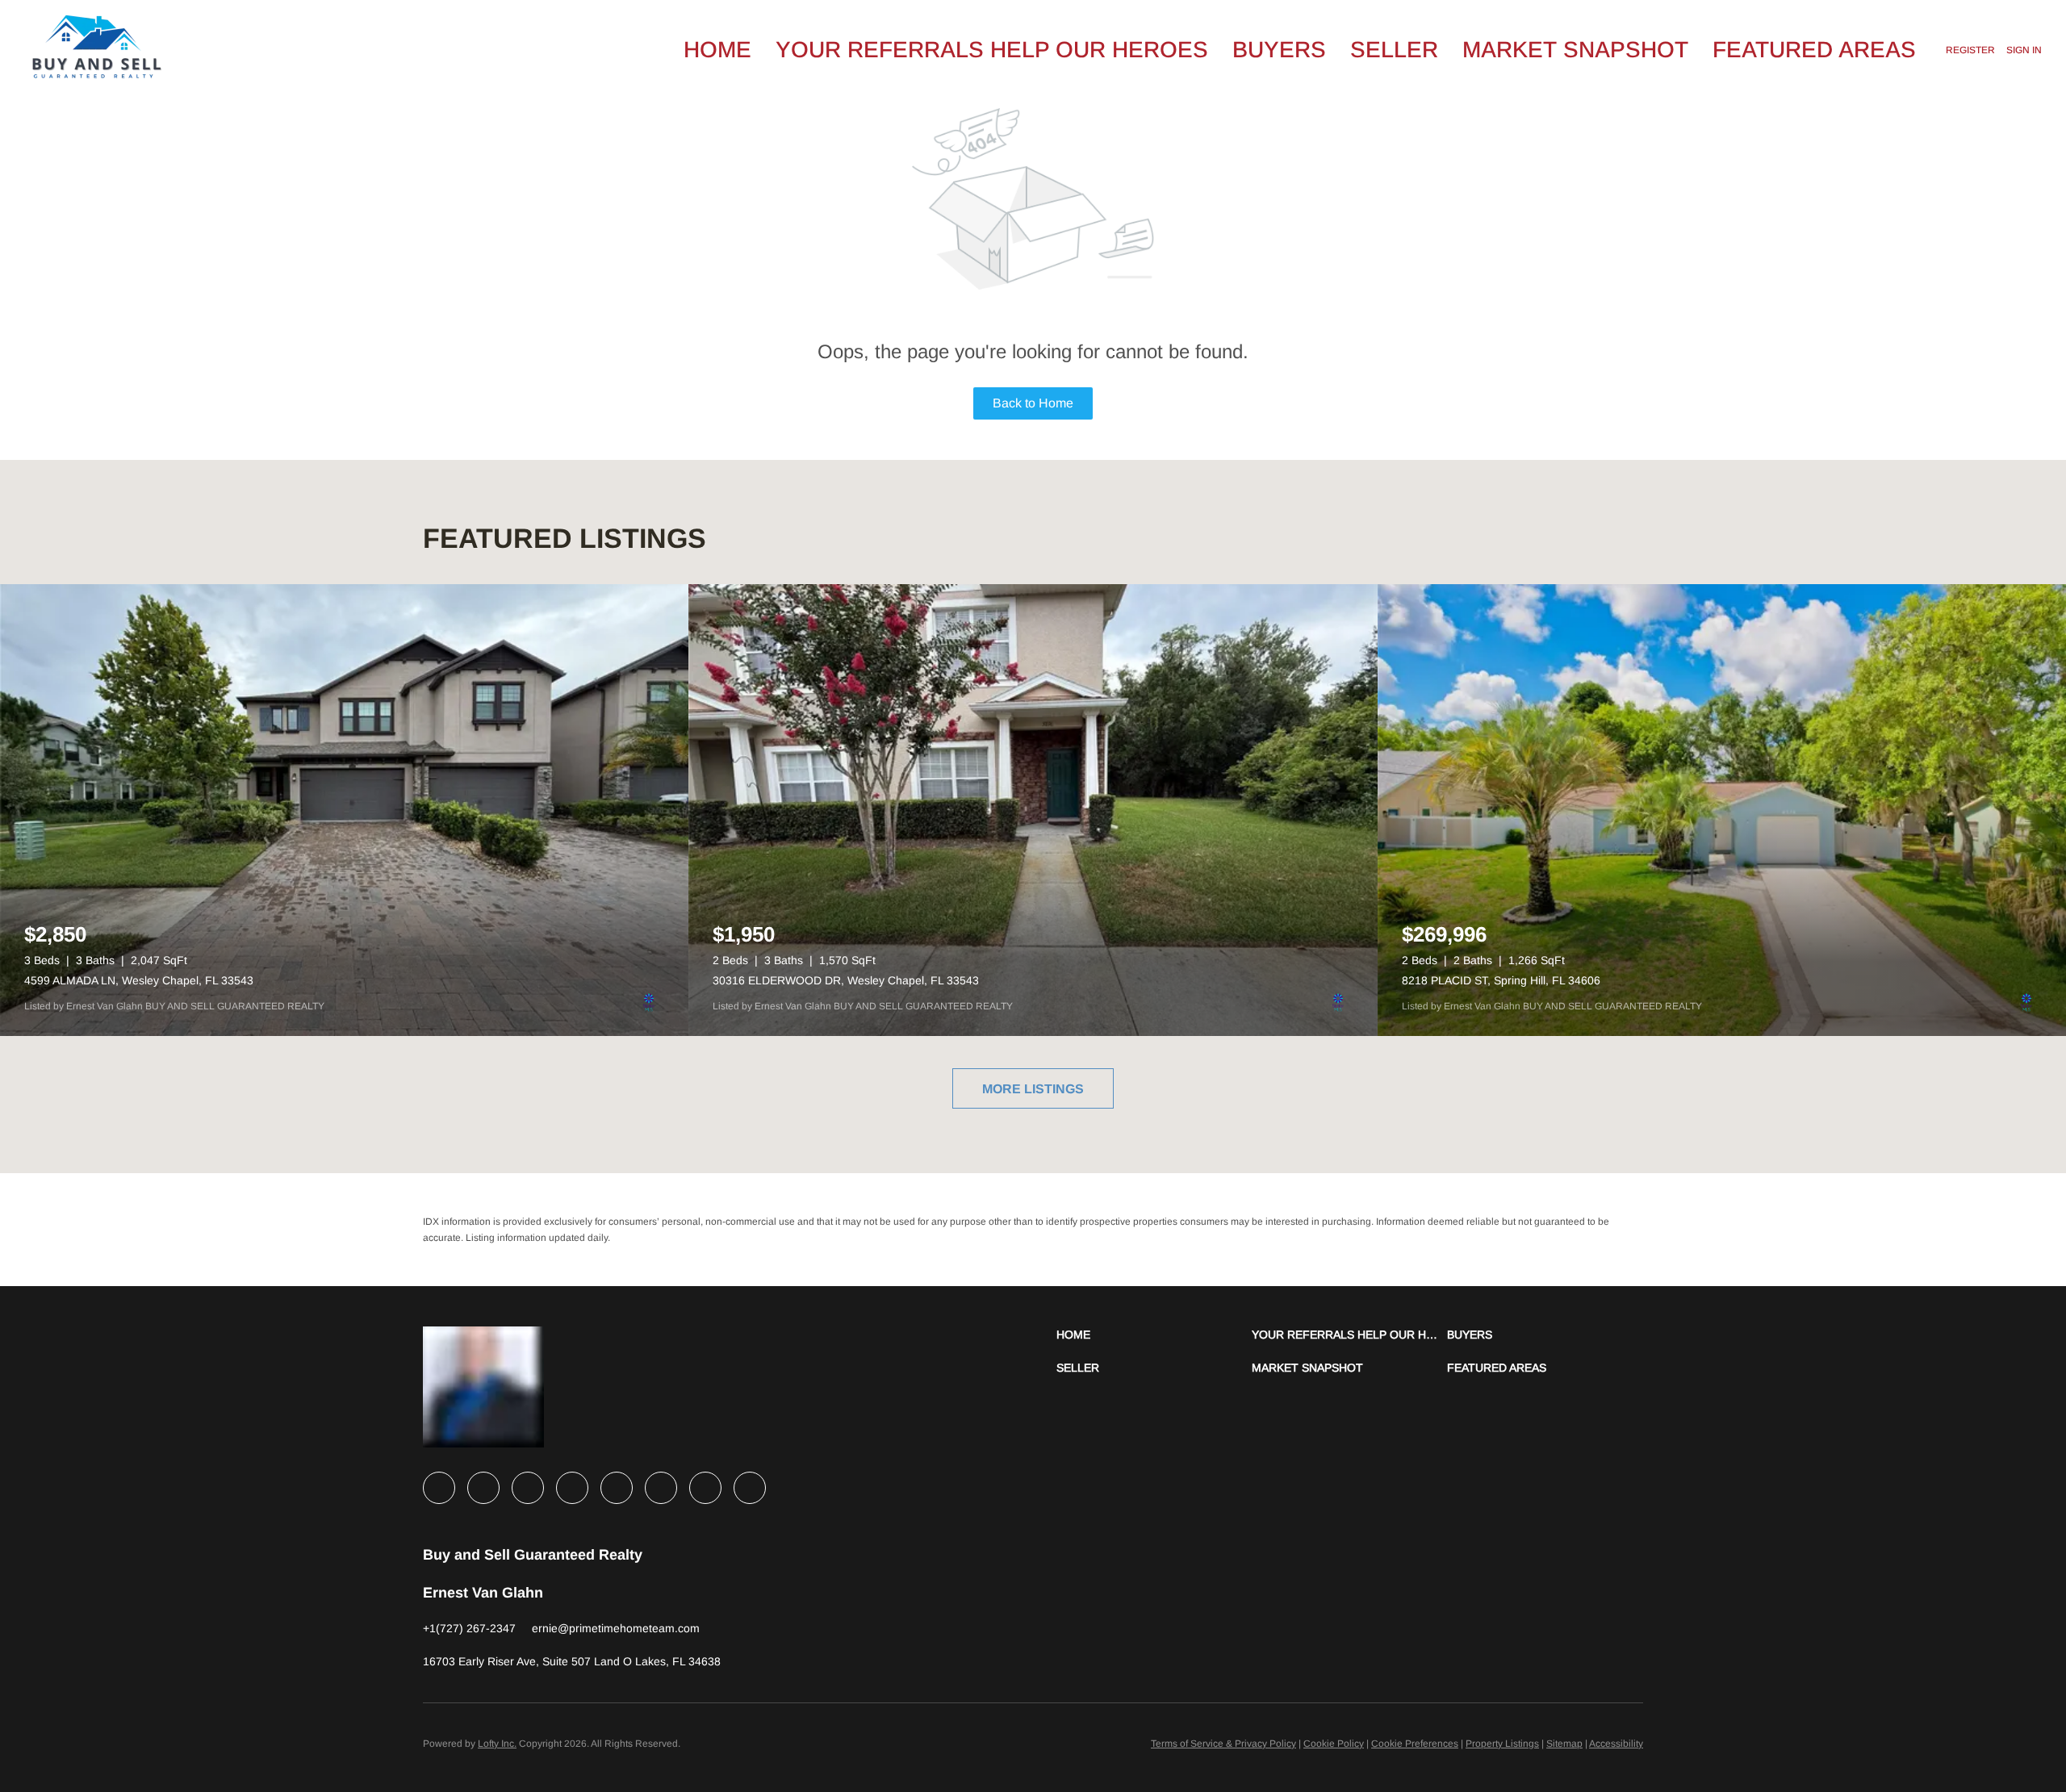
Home (717, 50)
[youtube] (661, 1488)
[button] (1154, 1335)
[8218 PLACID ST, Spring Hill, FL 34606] (1722, 810)
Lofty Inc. (497, 1744)
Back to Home (1033, 403)
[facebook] (439, 1488)
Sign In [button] (2024, 50)
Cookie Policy (1334, 1744)
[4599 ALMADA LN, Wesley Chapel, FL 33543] (344, 810)
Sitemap (1564, 1744)
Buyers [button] (1279, 50)
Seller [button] (1394, 50)
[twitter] (528, 1488)
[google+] (750, 1488)
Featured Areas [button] (1814, 50)
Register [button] (1970, 50)
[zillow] (572, 1488)
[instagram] (617, 1488)
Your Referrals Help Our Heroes (992, 50)
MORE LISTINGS (1033, 1089)
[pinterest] (705, 1488)
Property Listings (1502, 1744)
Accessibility (1616, 1744)
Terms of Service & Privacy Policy (1223, 1744)
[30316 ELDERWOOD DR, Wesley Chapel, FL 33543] (1033, 810)
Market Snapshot (1575, 50)
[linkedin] (483, 1488)
